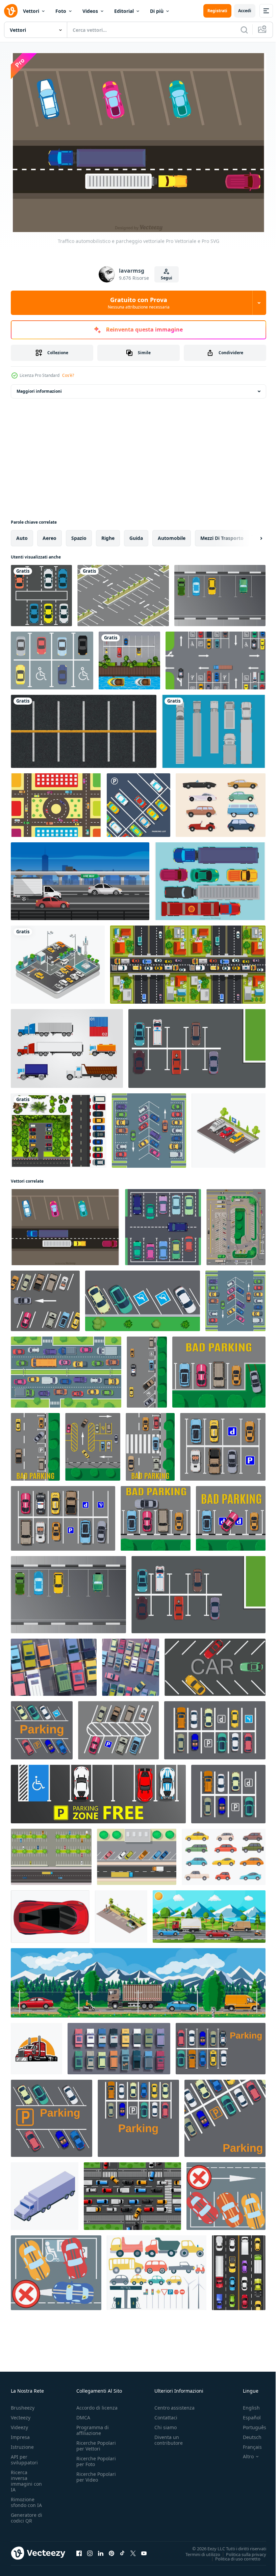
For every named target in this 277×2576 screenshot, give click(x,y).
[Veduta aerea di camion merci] (214, 728)
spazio (79, 535)
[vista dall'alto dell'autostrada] (137, 1853)
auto (22, 535)
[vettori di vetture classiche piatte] (221, 802)
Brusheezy (23, 2404)
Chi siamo (166, 2424)
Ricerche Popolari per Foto (96, 2458)
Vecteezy (21, 2414)
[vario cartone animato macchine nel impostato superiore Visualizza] (119, 2045)
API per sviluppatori (24, 2456)
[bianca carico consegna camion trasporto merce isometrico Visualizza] (45, 2193)
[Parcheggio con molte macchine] (59, 1127)
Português (249, 2424)
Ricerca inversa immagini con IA (26, 2477)
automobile (172, 535)
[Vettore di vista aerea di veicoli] (210, 878)
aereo (49, 535)
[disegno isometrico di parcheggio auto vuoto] (123, 592)
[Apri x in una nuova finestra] (133, 2550)
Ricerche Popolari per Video (96, 2473)
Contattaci (166, 2414)
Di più (157, 11)
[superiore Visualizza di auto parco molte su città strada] (84, 728)
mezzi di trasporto (222, 535)
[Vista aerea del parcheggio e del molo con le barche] (129, 657)
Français (247, 2443)
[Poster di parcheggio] (138, 802)
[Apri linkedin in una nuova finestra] (101, 2550)
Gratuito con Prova (139, 303)
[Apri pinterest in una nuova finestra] (111, 2550)
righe (108, 535)
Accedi (245, 11)
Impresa (20, 2433)
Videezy (19, 2424)
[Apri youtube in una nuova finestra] (144, 2550)
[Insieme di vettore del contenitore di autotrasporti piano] (67, 1045)
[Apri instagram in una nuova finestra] (90, 2550)
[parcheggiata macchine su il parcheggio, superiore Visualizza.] (143, 1297)
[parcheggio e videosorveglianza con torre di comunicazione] (58, 961)
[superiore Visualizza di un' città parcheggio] (221, 2045)
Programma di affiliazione (93, 2426)
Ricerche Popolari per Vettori (96, 2442)
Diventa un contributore (169, 2436)
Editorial (124, 11)
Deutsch (247, 2433)
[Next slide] (250, 535)
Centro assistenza (174, 2404)
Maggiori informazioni (39, 388)
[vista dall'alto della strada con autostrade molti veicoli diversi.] (188, 961)
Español (247, 2414)
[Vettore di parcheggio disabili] (52, 657)
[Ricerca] (244, 30)
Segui (167, 278)
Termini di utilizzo (198, 2551)
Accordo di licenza (97, 2404)
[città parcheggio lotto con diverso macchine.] (42, 1727)
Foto (61, 11)
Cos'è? (68, 375)
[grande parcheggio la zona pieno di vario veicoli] (131, 1664)
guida (136, 535)
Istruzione (22, 2443)
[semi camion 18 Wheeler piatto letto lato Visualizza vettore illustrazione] (36, 2045)
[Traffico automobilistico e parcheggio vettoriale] (65, 1224)
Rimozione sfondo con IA (26, 2499)
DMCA (83, 2414)
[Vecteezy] (11, 11)
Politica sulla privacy (241, 2551)
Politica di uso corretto (233, 2555)
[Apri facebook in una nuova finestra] (79, 2550)
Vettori (31, 11)
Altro (243, 2453)
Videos (90, 11)
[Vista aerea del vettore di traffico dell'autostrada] (56, 802)
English (246, 2404)
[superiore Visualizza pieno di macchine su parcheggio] (54, 1664)
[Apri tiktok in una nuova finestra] (122, 2550)
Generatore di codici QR (27, 2514)
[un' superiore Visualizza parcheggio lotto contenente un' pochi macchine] (51, 1853)
